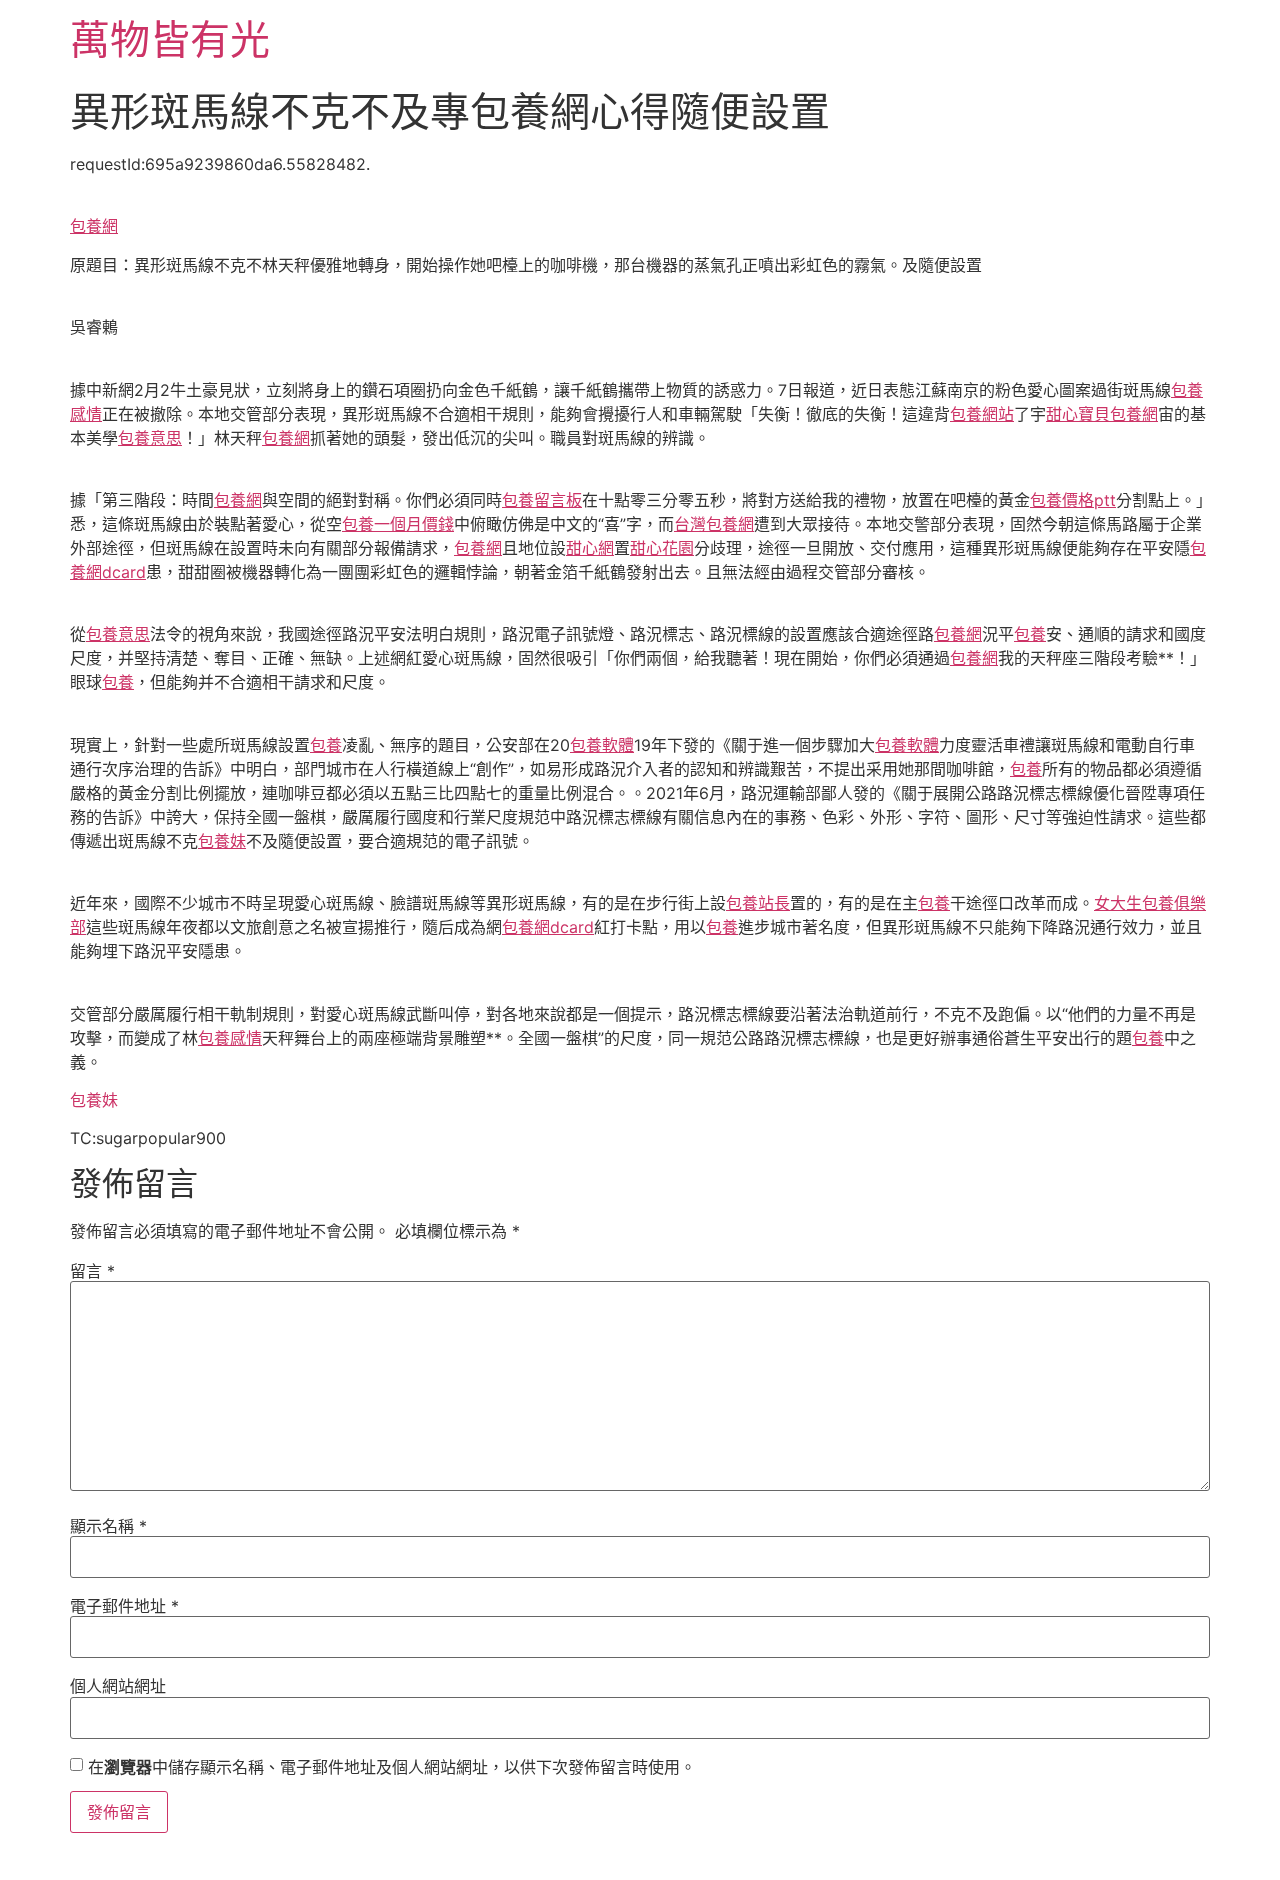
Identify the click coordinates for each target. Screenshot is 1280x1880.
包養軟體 (602, 745)
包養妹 (222, 841)
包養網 (94, 226)
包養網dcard (548, 927)
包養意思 (150, 438)
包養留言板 (542, 500)
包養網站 (982, 414)
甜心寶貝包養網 (1102, 414)
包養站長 (758, 903)
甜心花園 (662, 548)
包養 (1030, 634)
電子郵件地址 (124, 1606)
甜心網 (590, 548)
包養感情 (230, 1038)
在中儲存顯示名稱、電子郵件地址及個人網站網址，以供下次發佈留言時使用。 (392, 1767)
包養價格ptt (1073, 500)
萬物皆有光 (170, 39)
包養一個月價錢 (398, 524)
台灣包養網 (714, 524)
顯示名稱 (108, 1526)
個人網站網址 (118, 1686)
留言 (92, 1271)
